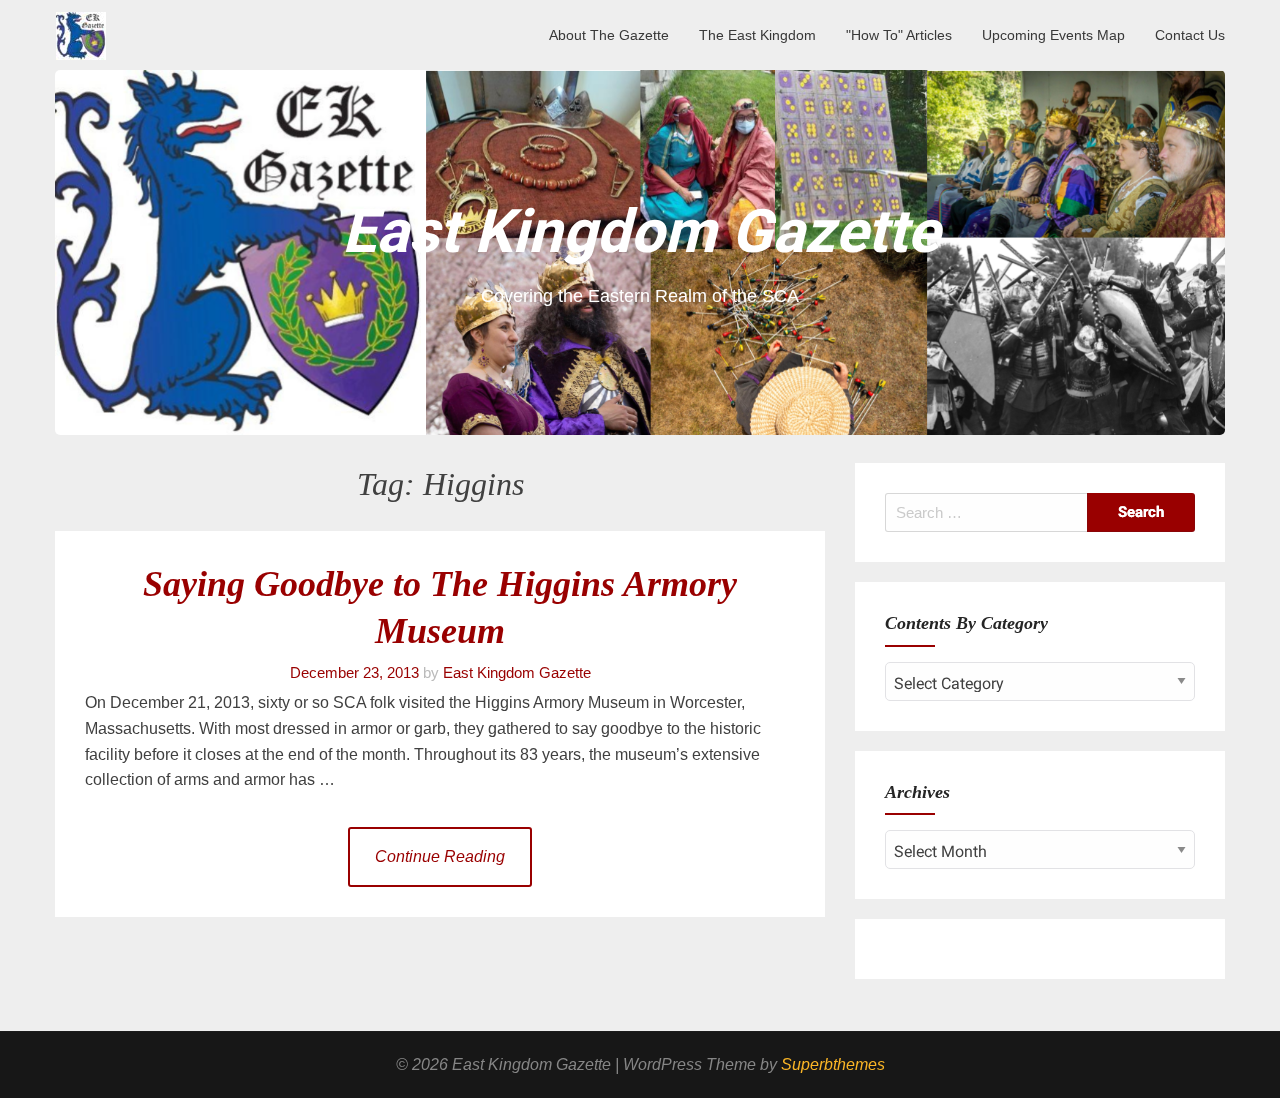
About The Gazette (609, 35)
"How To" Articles (899, 35)
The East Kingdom (757, 35)
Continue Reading (440, 856)
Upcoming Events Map (1053, 35)
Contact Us (1190, 35)
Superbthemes (833, 1064)
